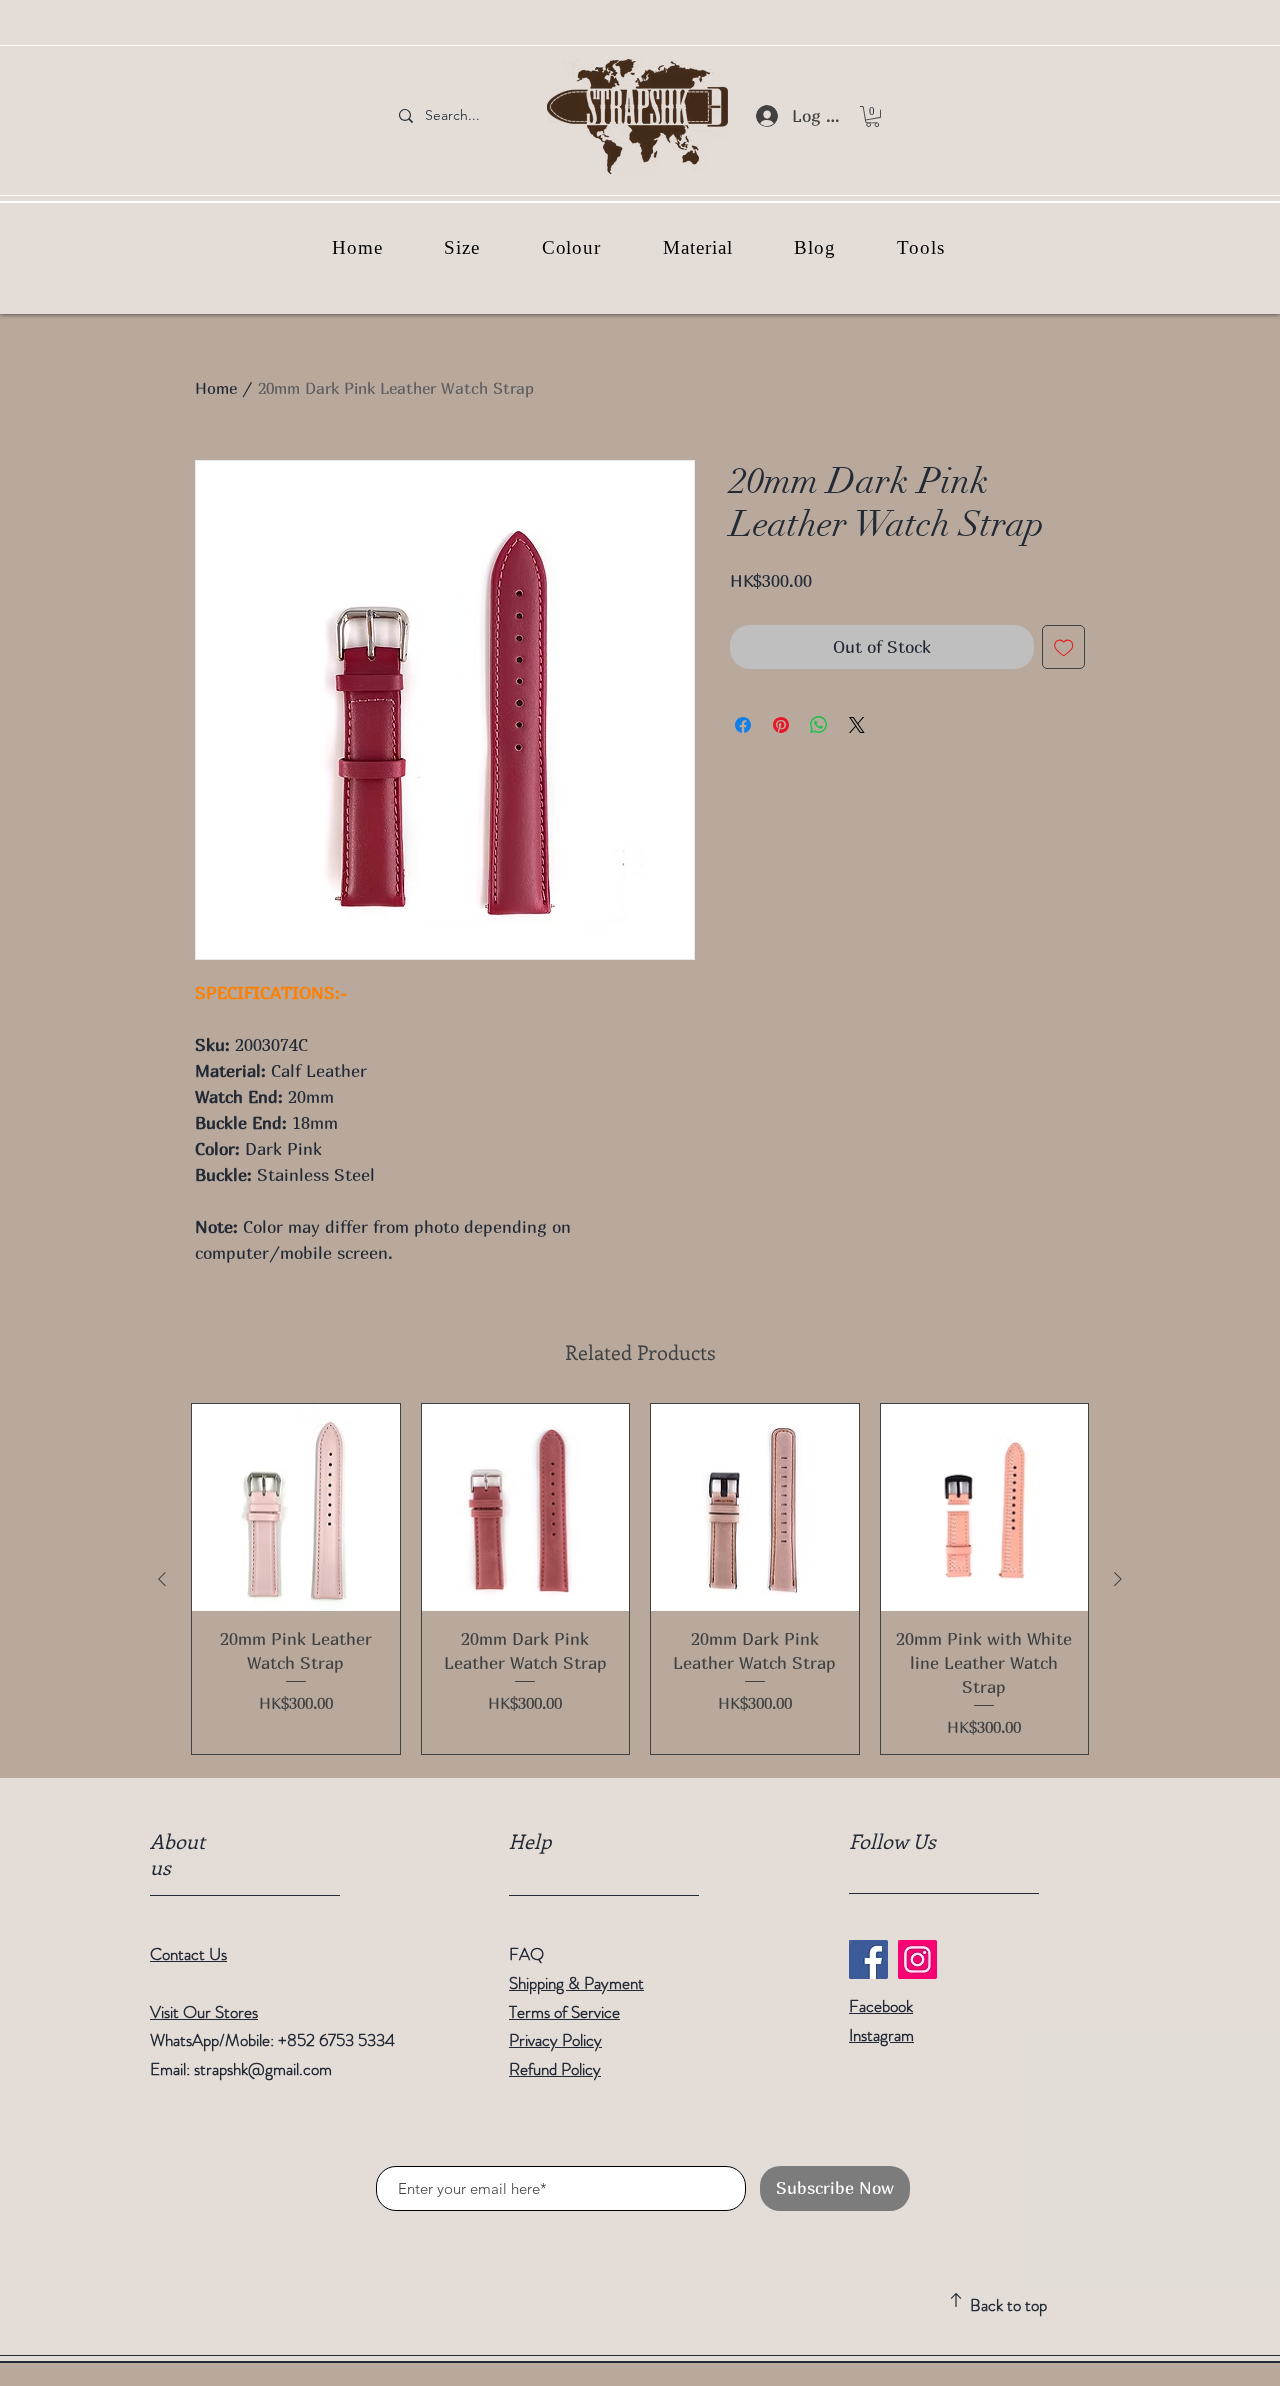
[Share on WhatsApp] (819, 725)
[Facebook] (868, 1959)
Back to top (1008, 2305)
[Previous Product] (162, 1579)
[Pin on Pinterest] (781, 725)
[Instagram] (917, 1959)
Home (216, 388)
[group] (640, 1579)
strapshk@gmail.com (263, 2069)
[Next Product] (1118, 1579)
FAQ (526, 1954)
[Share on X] (857, 725)
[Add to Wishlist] (1064, 647)
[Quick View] (296, 1508)
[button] (872, 116)
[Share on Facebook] (743, 725)
